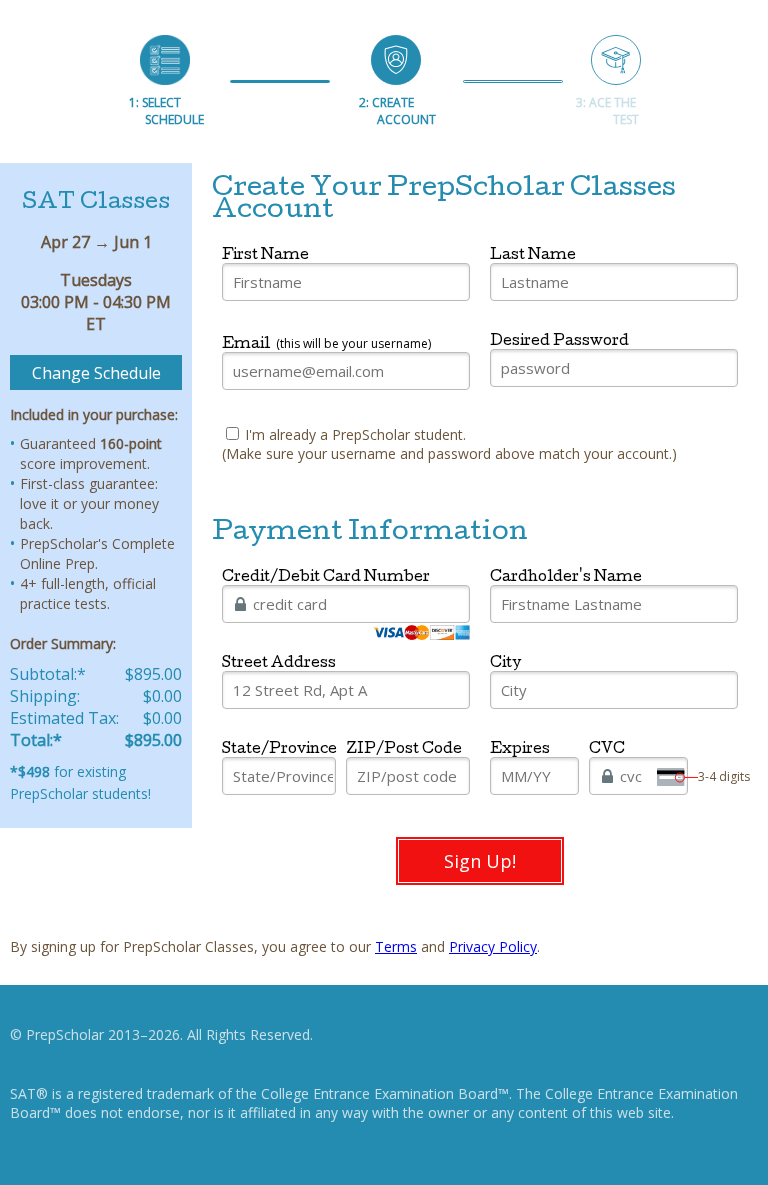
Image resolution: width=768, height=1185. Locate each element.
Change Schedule (96, 373)
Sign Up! (480, 861)
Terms (396, 946)
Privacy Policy (493, 946)
